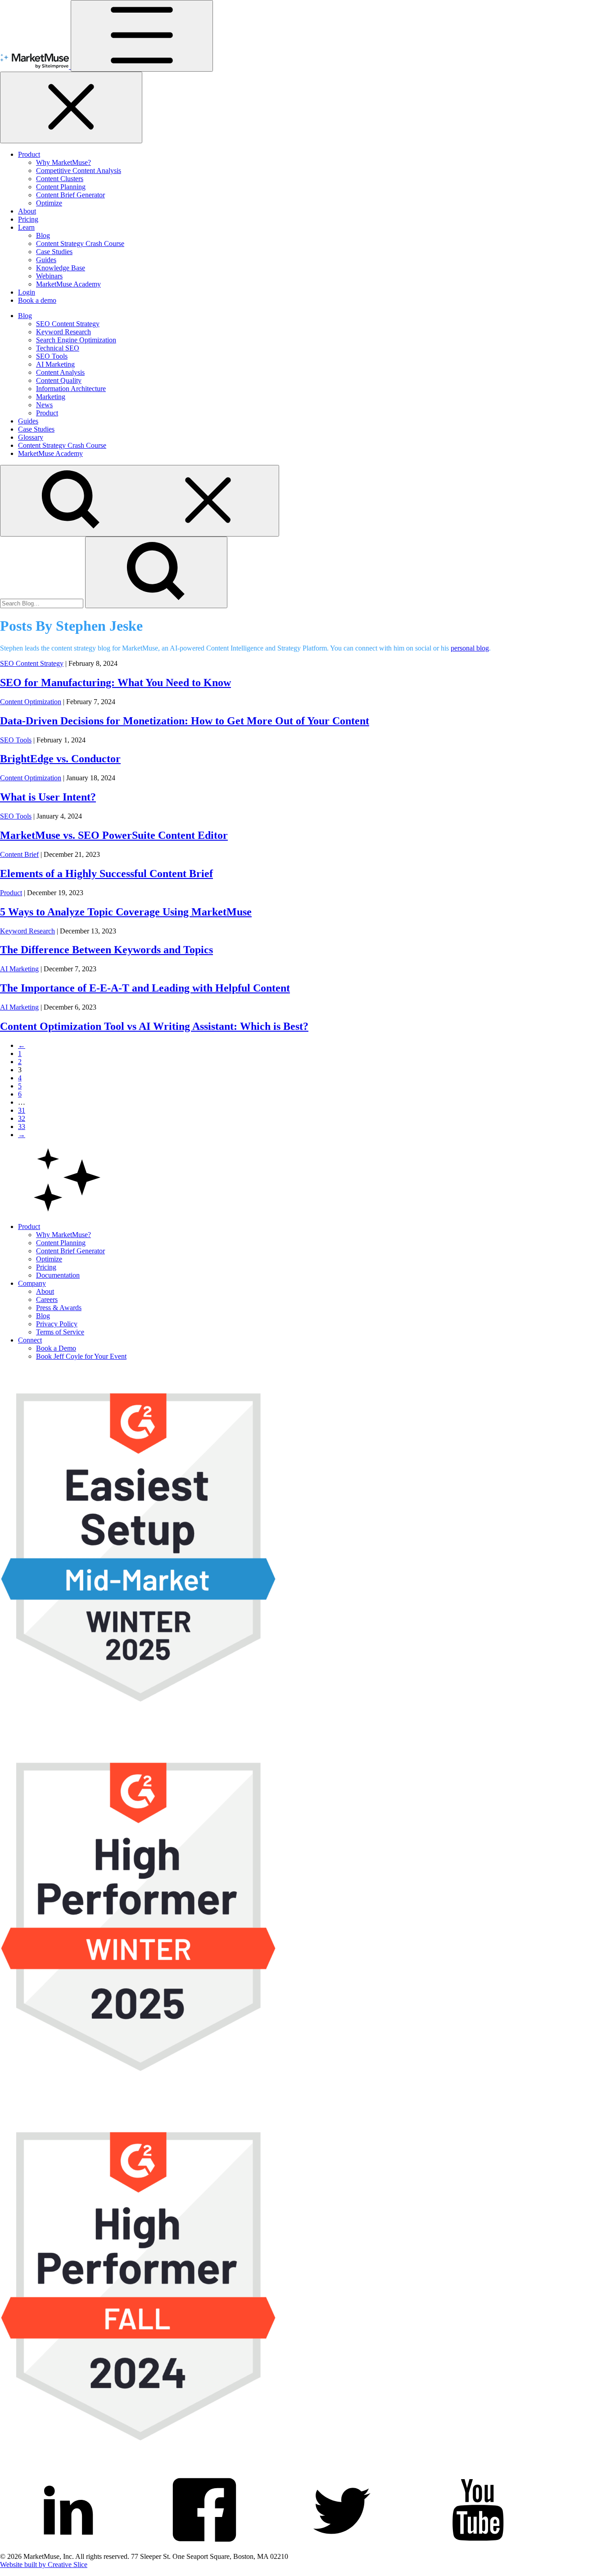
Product (29, 154)
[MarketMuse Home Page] (68, 1211)
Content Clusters (60, 179)
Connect (30, 1340)
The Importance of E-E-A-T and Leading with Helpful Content (145, 988)
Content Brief (19, 854)
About (27, 211)
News (44, 405)
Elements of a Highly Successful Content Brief (106, 874)
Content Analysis (60, 372)
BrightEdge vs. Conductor (60, 759)
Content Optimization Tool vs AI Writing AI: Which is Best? (154, 1026)
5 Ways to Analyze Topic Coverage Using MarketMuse (126, 912)
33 (22, 1126)
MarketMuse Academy (68, 284)
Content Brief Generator (70, 195)
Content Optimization (31, 702)
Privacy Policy (57, 1324)
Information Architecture (71, 389)
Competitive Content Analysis (79, 171)
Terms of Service (60, 1332)
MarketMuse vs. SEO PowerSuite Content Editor (114, 835)
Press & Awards (59, 1308)
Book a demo (37, 300)
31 (22, 1110)
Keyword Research (63, 332)
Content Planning (61, 187)
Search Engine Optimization (76, 340)
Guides (46, 260)
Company (32, 1283)
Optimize (49, 203)
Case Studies (54, 252)
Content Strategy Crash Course (80, 243)
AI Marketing (55, 364)
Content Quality (59, 380)
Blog (43, 235)
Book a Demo (56, 1348)
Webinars (49, 276)
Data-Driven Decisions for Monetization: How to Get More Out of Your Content (185, 721)
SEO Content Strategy (68, 324)
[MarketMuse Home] (35, 66)
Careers (47, 1299)
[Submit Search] (156, 572)
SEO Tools (52, 356)
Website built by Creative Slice (44, 2565)
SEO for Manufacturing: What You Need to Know (115, 683)
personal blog (470, 648)
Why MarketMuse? (63, 162)
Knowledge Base (61, 268)
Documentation (58, 1275)
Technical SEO (58, 348)
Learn (26, 227)
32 (22, 1118)
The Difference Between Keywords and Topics (106, 950)
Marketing (51, 397)
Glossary (31, 437)
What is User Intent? (48, 797)
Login (27, 292)
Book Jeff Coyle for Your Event (81, 1356)
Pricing (28, 219)
